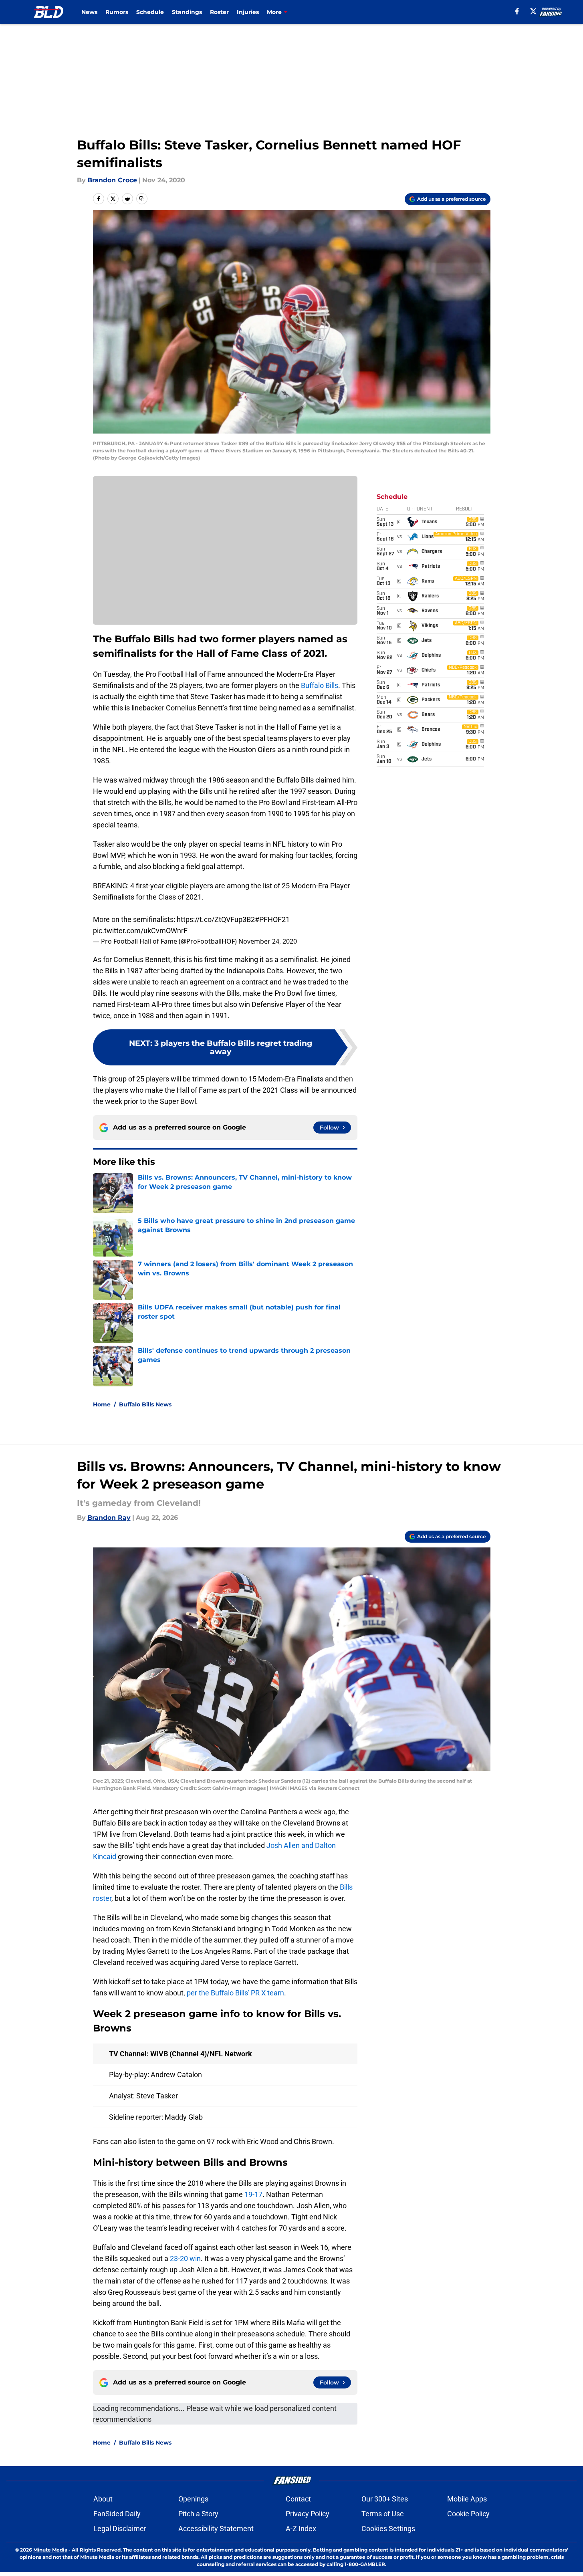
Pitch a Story (198, 2514)
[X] (533, 11)
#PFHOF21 (272, 919)
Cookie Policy (468, 2514)
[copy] (142, 199)
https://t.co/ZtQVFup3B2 (216, 919)
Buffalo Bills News (145, 1404)
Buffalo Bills (320, 685)
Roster (219, 12)
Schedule (150, 12)
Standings (187, 12)
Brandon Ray (109, 1518)
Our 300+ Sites (385, 2499)
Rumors (117, 12)
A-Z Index (301, 2529)
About (103, 2499)
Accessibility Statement (216, 2529)
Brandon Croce (112, 180)
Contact (298, 2499)
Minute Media (50, 2550)
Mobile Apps (467, 2499)
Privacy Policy (308, 2514)
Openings (193, 2499)
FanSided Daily (117, 2514)
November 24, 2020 (268, 941)
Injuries (248, 12)
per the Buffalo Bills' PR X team (235, 1993)
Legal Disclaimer (120, 2529)
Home (102, 1404)
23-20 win (185, 2258)
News (89, 12)
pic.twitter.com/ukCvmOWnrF (140, 931)
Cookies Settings (388, 2529)
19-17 (253, 2194)
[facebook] (517, 11)
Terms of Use (383, 2514)
